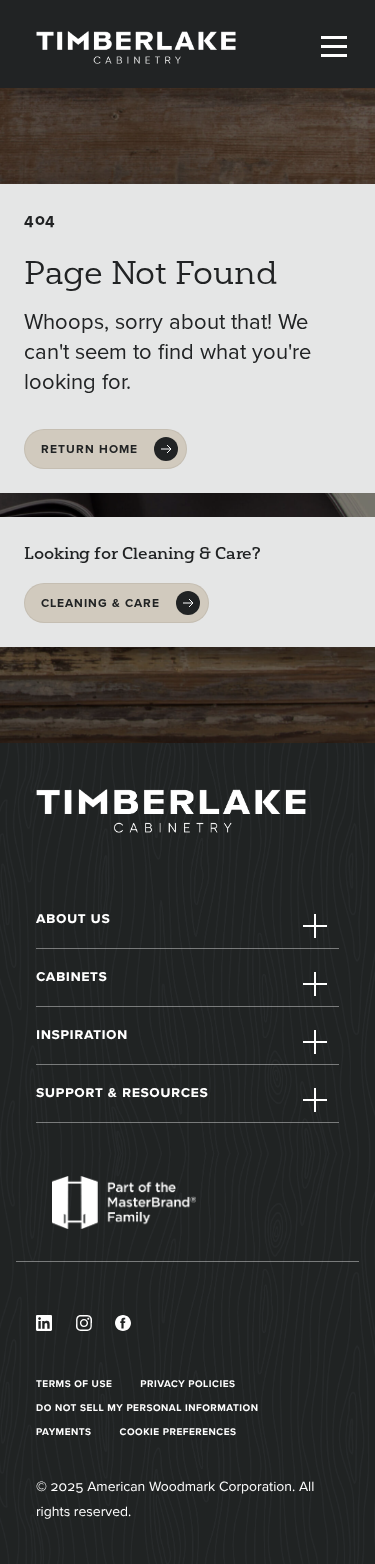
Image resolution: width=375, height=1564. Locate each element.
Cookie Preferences (178, 1431)
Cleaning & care (100, 603)
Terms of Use (74, 1383)
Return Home (89, 449)
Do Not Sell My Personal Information (147, 1407)
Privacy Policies (187, 1383)
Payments (64, 1431)
